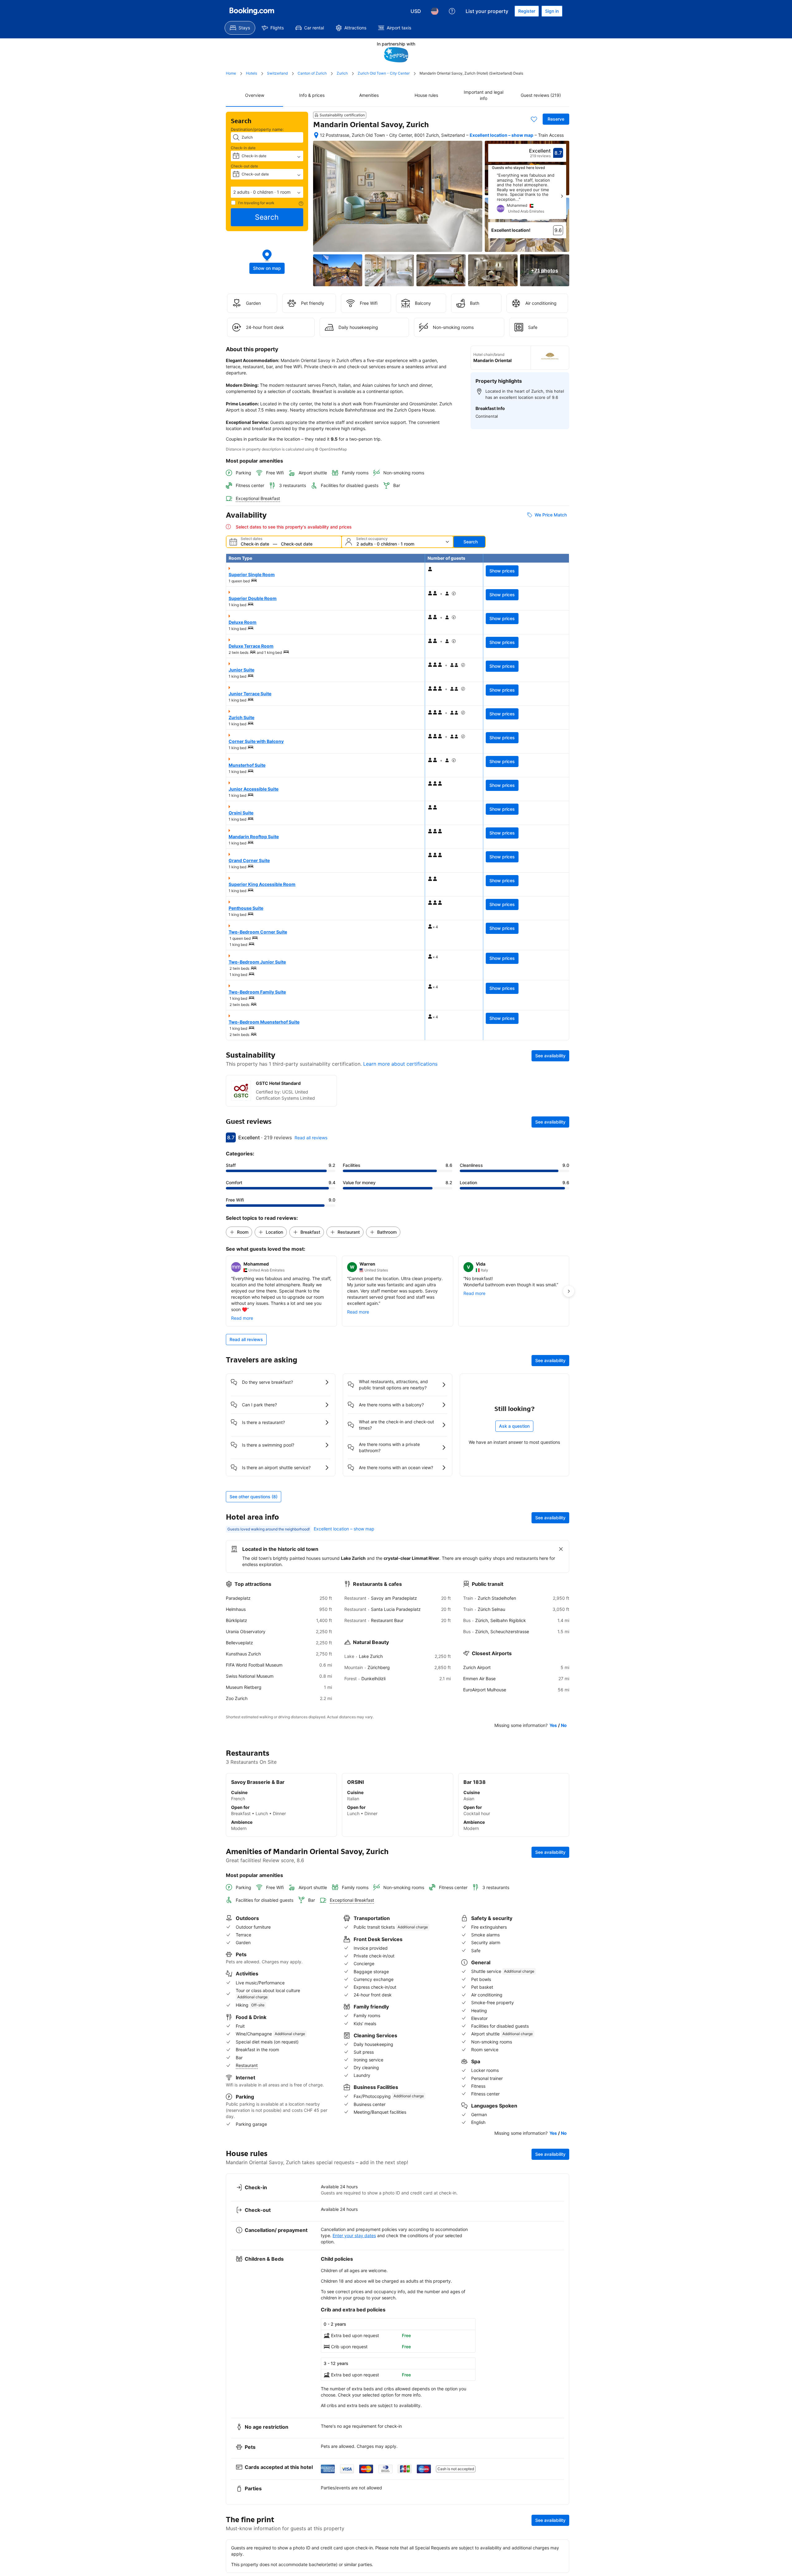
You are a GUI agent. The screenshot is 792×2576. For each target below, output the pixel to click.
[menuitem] (240, 28)
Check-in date (243, 148)
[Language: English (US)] (435, 11)
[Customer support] (452, 11)
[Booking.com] (252, 11)
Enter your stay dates (354, 2235)
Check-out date (244, 166)
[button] (267, 192)
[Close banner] (561, 1549)
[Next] (562, 196)
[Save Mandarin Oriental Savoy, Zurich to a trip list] (534, 119)
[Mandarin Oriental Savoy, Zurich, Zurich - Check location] (316, 135)
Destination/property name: (257, 129)
